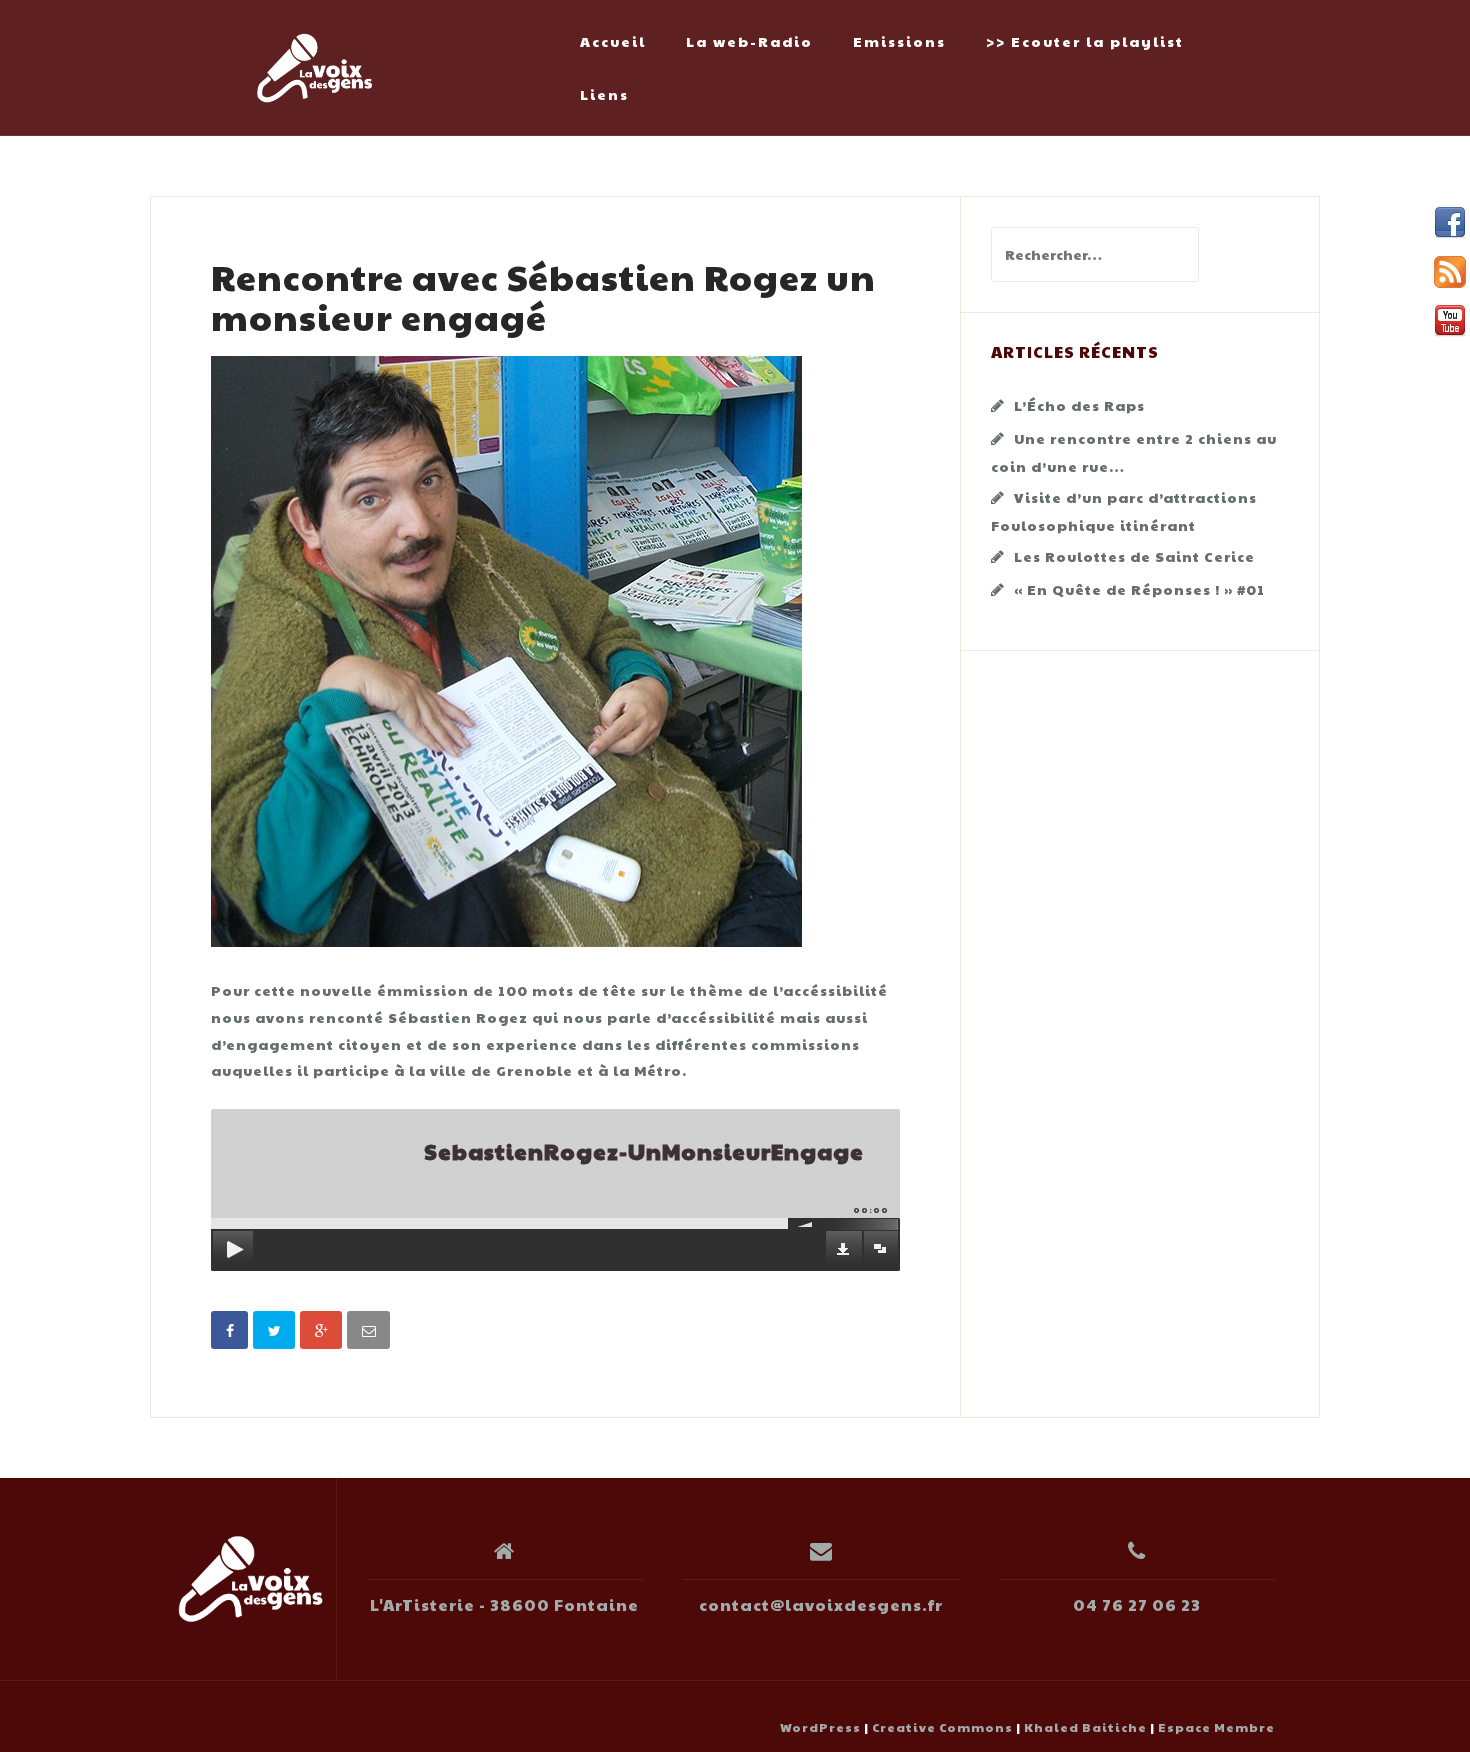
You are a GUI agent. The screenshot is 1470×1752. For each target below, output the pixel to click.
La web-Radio (749, 41)
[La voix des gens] (251, 1579)
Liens (604, 94)
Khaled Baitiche (1085, 1727)
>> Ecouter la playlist (1085, 41)
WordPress (820, 1727)
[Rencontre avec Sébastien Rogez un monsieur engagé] (506, 649)
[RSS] (1450, 272)
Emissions (899, 41)
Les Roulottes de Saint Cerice (1134, 556)
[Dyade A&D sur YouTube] (1450, 321)
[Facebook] (1450, 223)
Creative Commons (942, 1727)
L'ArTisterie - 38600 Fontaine (504, 1604)
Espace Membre (1216, 1727)
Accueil (613, 41)
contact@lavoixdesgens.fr (821, 1604)
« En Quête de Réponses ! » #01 (1139, 589)
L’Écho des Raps (1079, 405)
